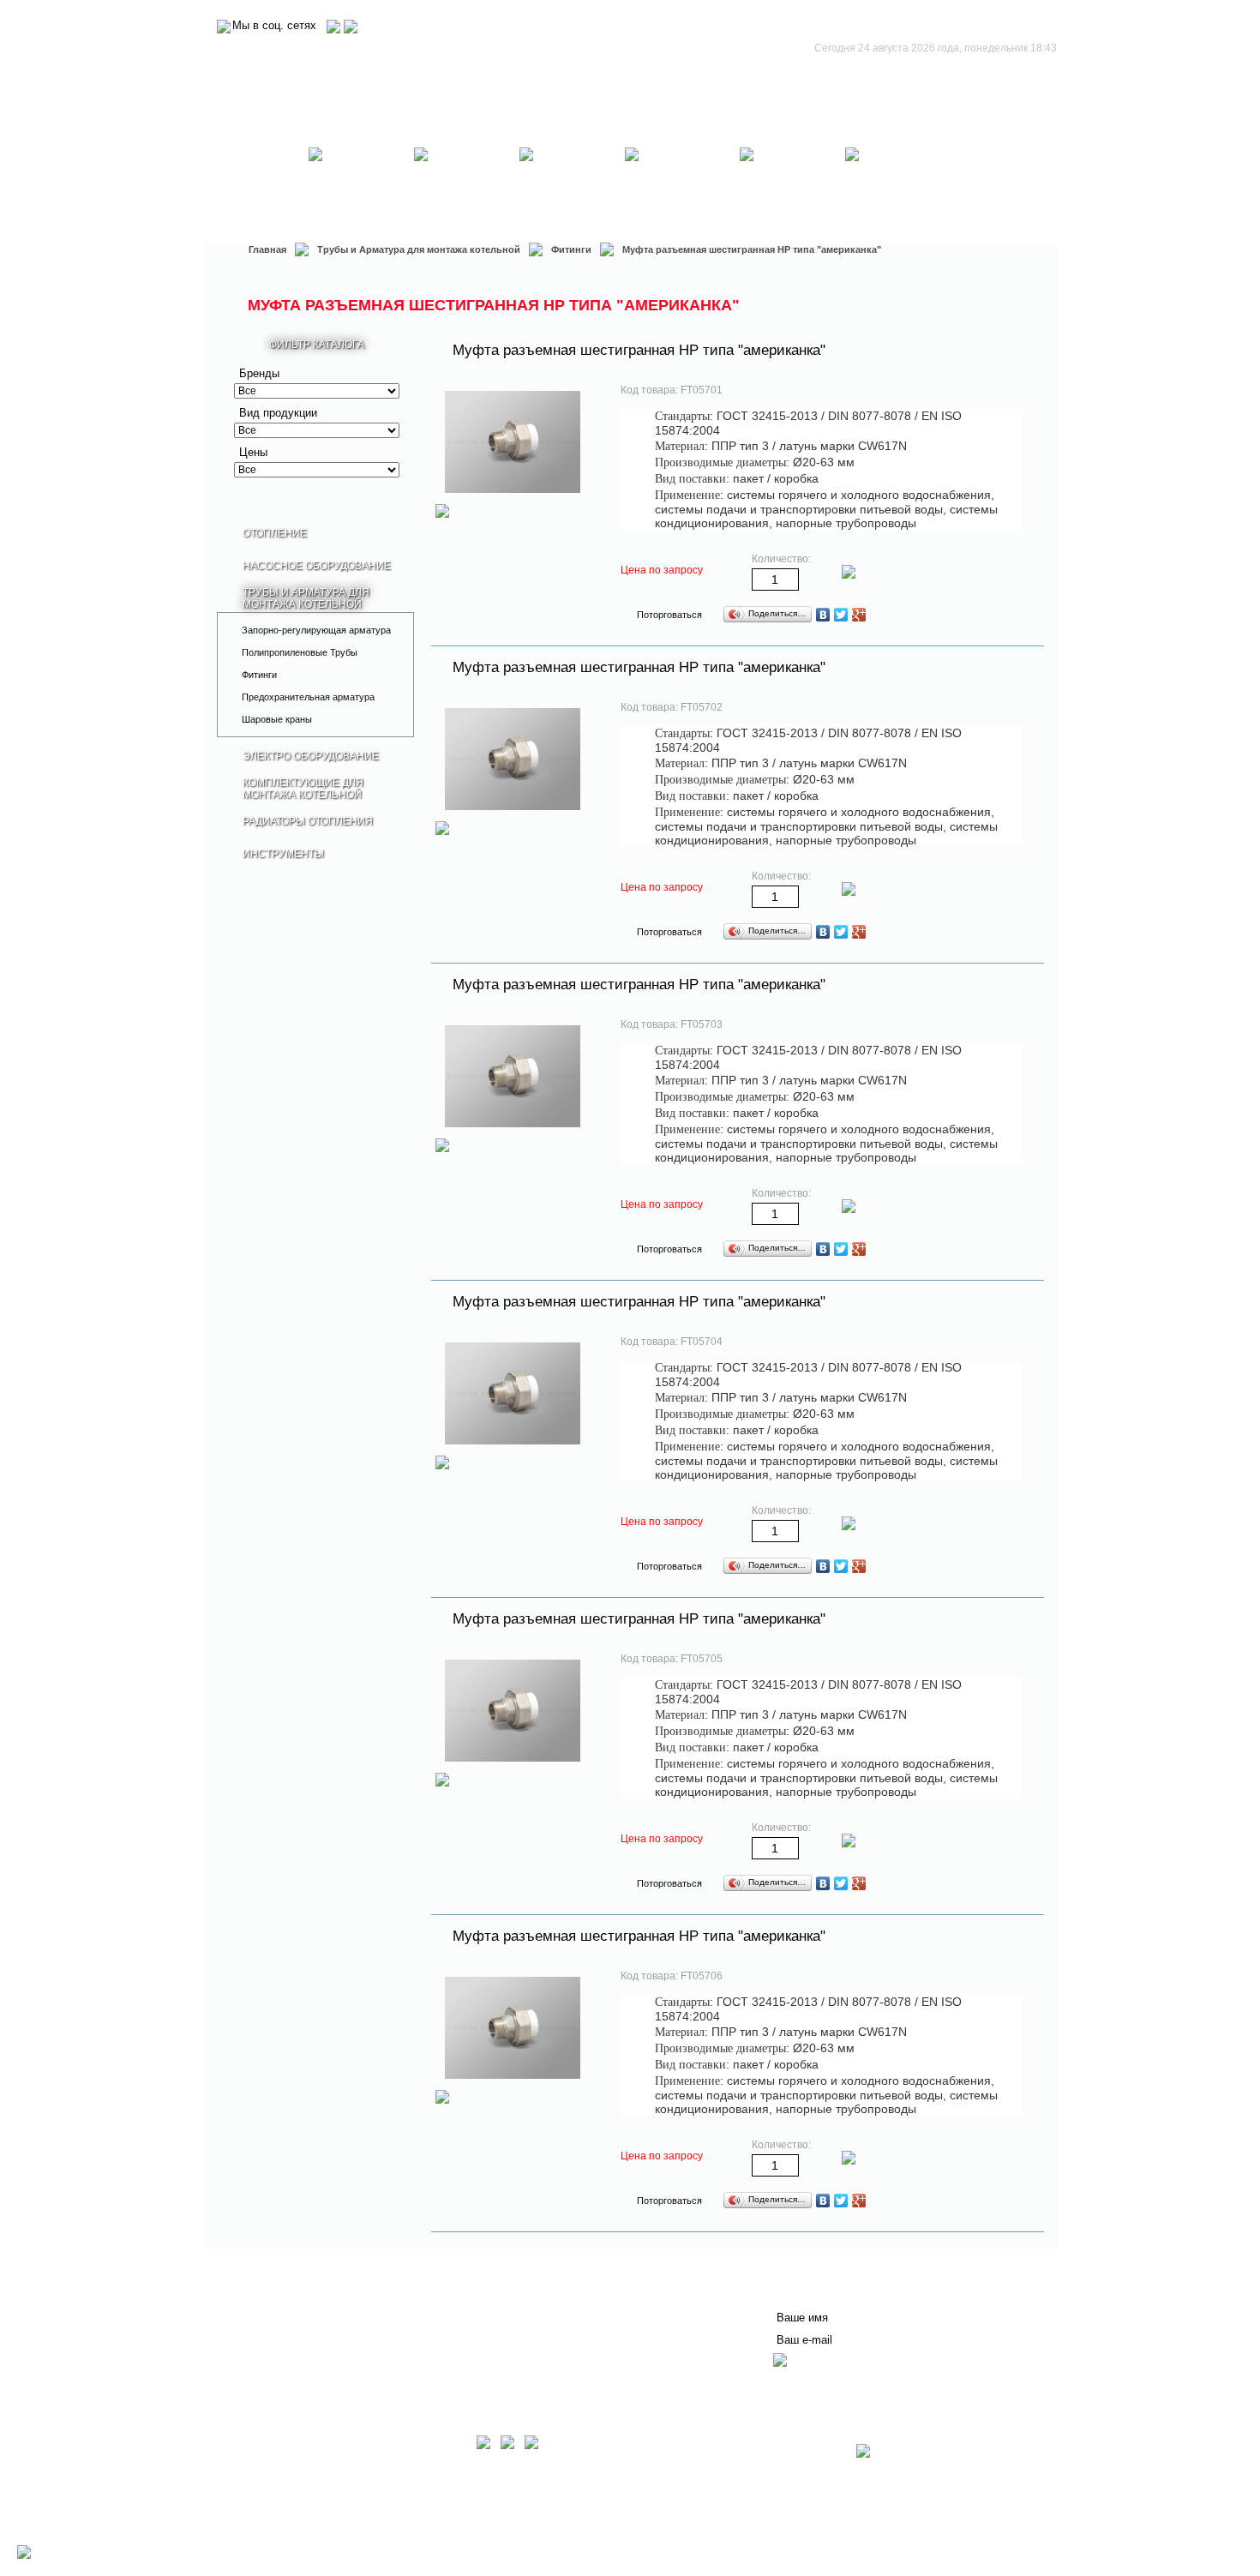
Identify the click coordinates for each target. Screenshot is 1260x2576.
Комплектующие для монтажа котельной (683, 184)
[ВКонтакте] (823, 615)
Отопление (256, 184)
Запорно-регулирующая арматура (316, 630)
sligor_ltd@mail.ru (389, 2533)
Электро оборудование (573, 184)
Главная (267, 249)
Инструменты (898, 184)
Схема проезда (274, 2545)
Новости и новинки (288, 2323)
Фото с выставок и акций (304, 2364)
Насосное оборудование (362, 184)
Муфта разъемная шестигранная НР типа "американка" (639, 350)
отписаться (807, 2383)
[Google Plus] (859, 615)
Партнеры (263, 2337)
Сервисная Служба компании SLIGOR (546, 2296)
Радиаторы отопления (793, 184)
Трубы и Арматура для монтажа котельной (467, 184)
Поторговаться (669, 615)
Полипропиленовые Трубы (300, 652)
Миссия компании (285, 2309)
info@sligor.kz (309, 2533)
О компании (269, 2296)
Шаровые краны (277, 719)
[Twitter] (841, 615)
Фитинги (571, 249)
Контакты (464, 2309)
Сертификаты (477, 2323)
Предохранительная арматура (308, 697)
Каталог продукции (288, 2351)
